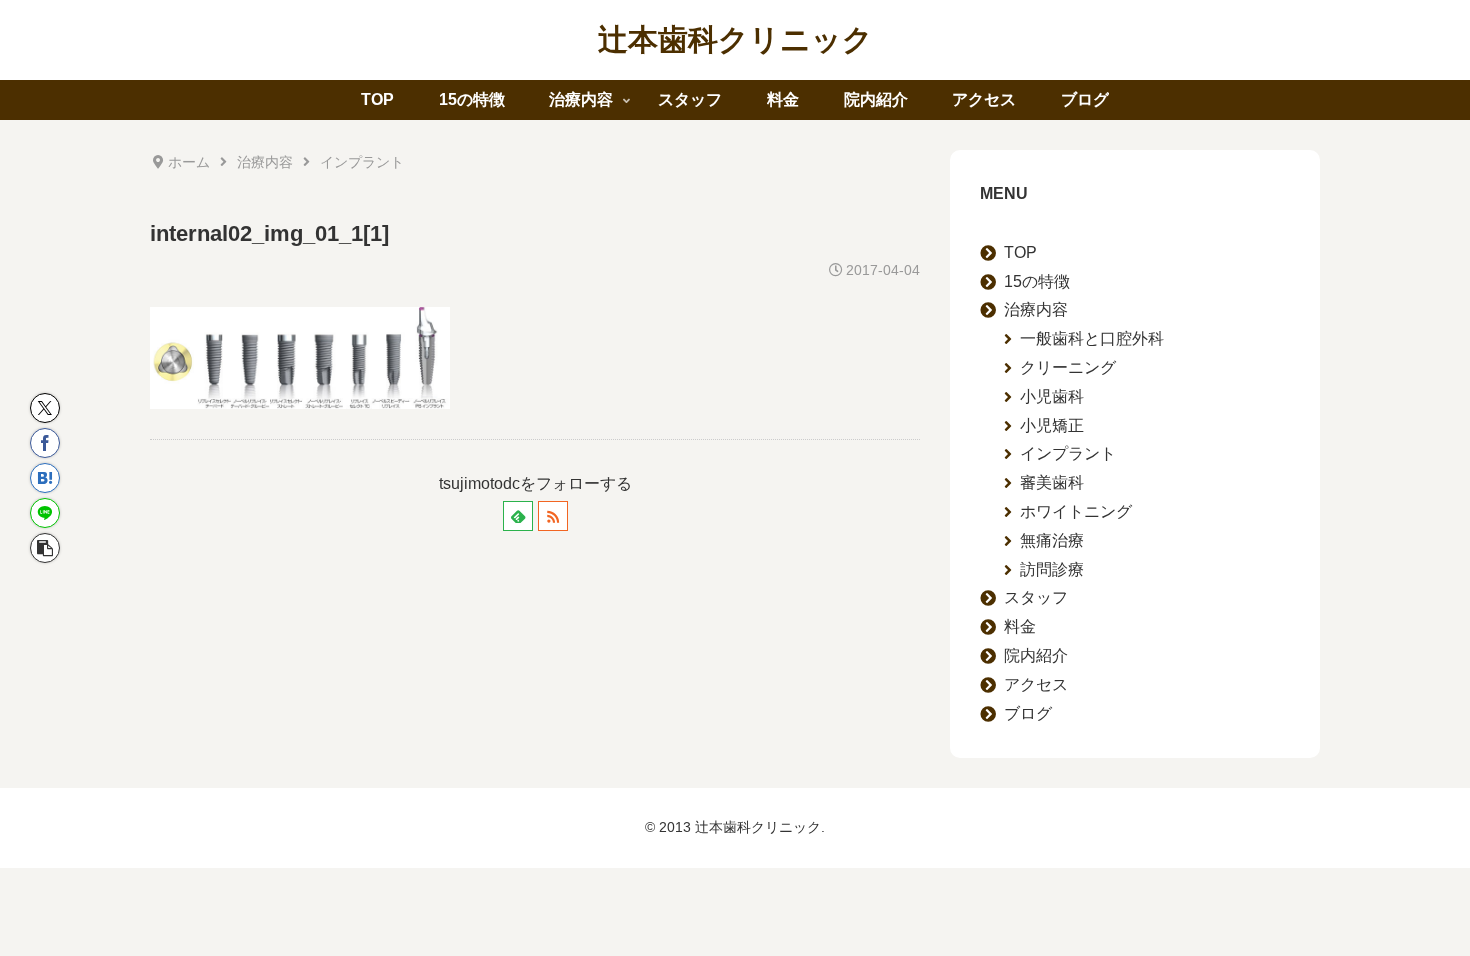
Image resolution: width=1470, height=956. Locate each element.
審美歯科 (1052, 482)
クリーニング (1068, 367)
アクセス (1036, 684)
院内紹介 (1036, 655)
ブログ (1028, 713)
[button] (45, 548)
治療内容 (1036, 309)
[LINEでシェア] (45, 513)
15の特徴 (1037, 281)
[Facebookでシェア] (45, 443)
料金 (1020, 626)
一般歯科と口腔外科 (1092, 338)
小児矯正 (1052, 425)
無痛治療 (1052, 540)
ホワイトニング (1076, 511)
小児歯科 (1052, 396)
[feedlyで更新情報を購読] (518, 516)
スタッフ (1036, 597)
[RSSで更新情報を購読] (553, 516)
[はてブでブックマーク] (45, 478)
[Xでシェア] (45, 408)
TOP (1020, 252)
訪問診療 (1052, 569)
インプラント (1068, 453)
